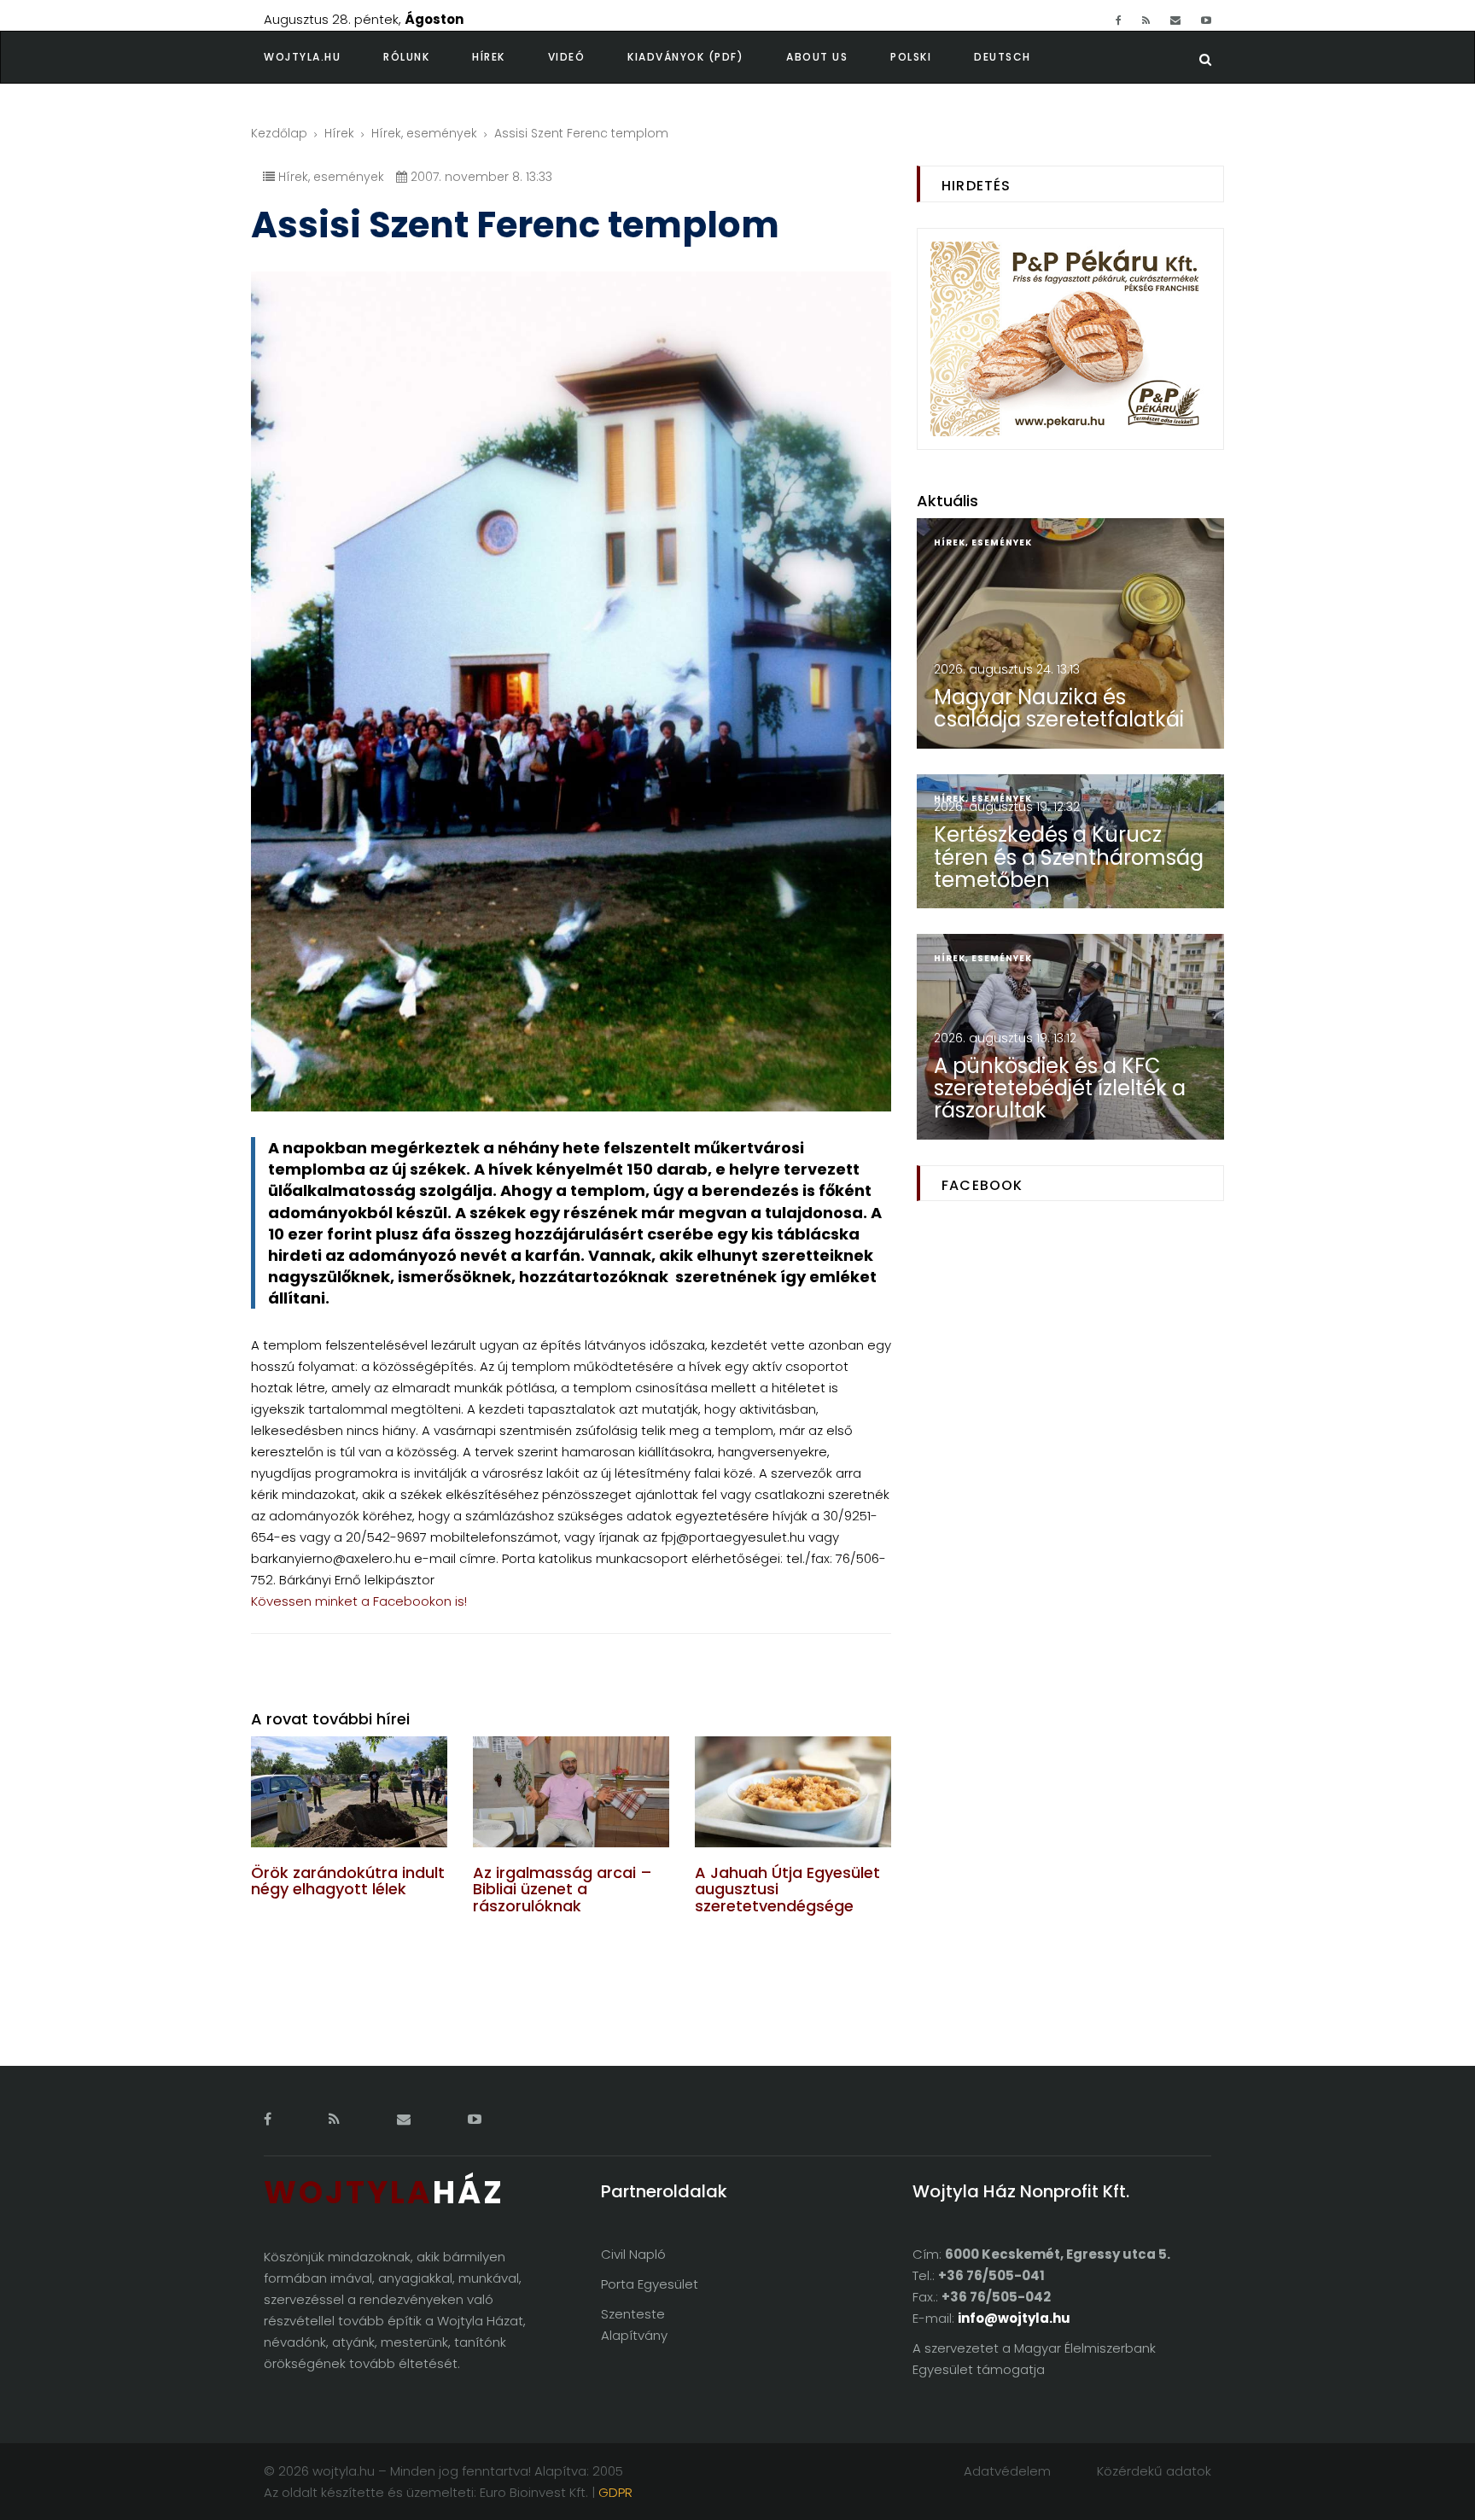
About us (817, 57)
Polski (911, 57)
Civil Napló (633, 2254)
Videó (567, 57)
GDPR (615, 2492)
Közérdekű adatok (1154, 2471)
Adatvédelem (1007, 2471)
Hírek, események (424, 133)
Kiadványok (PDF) (685, 57)
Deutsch (1003, 57)
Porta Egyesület (650, 2284)
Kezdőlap (279, 133)
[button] (428, 57)
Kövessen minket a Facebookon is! (359, 1601)
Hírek (489, 57)
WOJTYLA (384, 2193)
